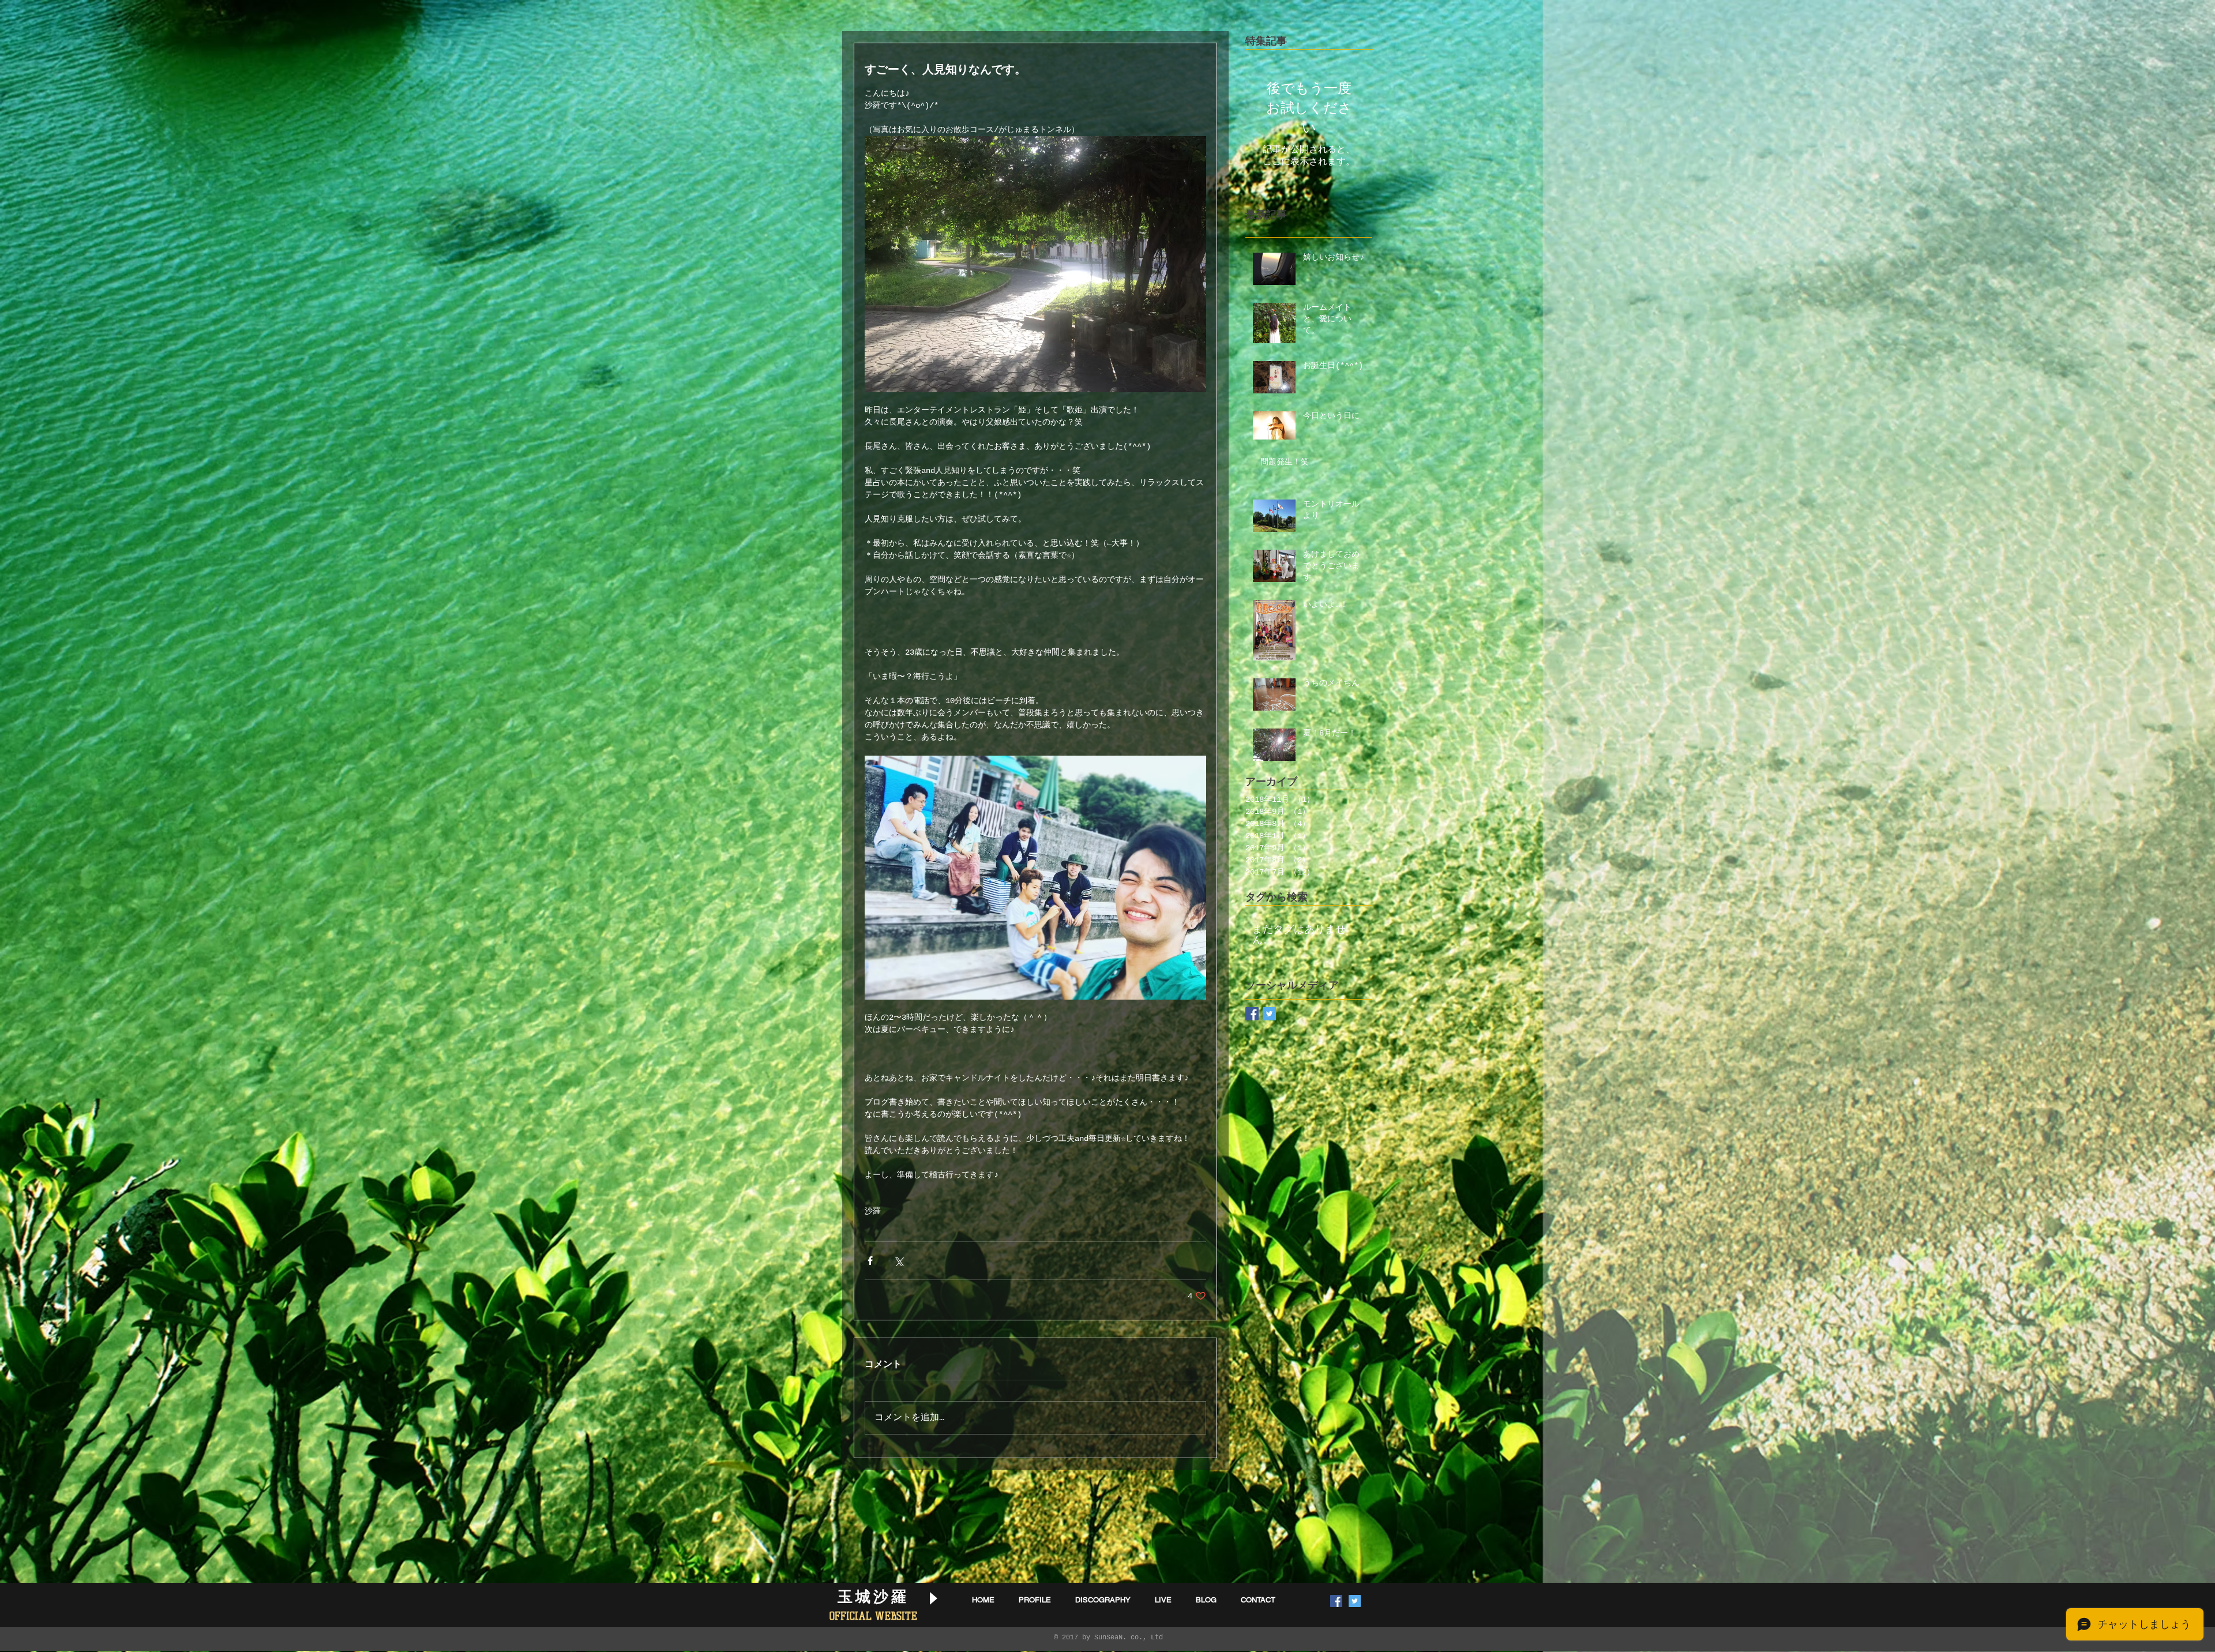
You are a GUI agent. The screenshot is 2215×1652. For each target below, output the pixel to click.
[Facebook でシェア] (870, 1261)
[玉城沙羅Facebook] (1252, 1014)
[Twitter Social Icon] (1355, 1601)
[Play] (933, 1598)
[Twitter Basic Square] (1269, 1014)
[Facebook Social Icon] (1336, 1601)
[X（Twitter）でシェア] (898, 1261)
